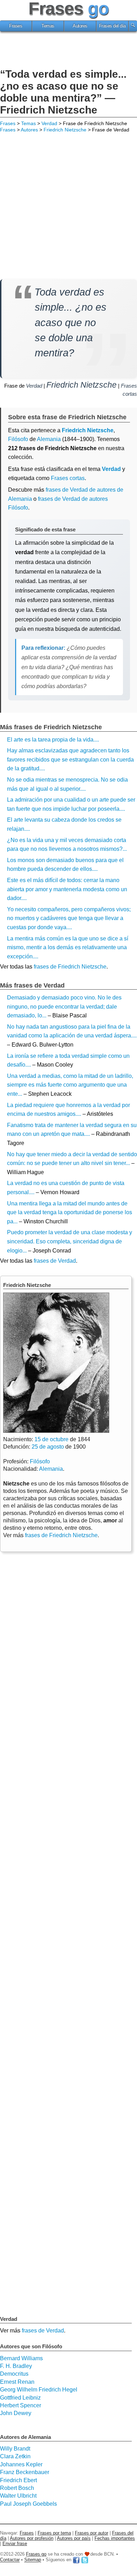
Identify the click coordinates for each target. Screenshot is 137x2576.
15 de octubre (51, 1439)
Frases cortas (68, 478)
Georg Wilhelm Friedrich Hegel (39, 2390)
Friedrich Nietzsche (65, 130)
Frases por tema (54, 2533)
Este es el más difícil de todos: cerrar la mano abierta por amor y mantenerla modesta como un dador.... (67, 889)
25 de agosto (48, 1447)
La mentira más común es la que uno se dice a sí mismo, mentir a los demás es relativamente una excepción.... (68, 947)
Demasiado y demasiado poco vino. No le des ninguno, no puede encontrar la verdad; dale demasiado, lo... (64, 1007)
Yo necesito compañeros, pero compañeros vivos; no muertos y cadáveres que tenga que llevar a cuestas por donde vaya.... (69, 918)
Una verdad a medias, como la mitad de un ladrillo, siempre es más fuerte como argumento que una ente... (70, 1085)
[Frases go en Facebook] (76, 2560)
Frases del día (112, 26)
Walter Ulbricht (18, 2496)
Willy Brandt (15, 2449)
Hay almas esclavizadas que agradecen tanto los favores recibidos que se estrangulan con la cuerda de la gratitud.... (70, 759)
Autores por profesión (32, 2538)
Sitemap (33, 2560)
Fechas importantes (115, 2538)
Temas (48, 26)
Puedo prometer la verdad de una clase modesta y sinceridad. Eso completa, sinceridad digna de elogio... (70, 1241)
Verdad (49, 123)
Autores (80, 26)
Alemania (49, 439)
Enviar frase (15, 2543)
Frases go (36, 2554)
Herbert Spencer (21, 2405)
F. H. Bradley (16, 2366)
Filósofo (18, 439)
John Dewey (16, 2413)
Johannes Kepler (21, 2464)
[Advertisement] (68, 51)
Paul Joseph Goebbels (28, 2504)
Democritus (14, 2374)
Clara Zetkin (15, 2456)
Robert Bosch (17, 2488)
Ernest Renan (17, 2382)
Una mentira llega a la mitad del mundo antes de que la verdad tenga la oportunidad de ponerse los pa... (70, 1212)
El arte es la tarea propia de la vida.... (53, 740)
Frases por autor (92, 2533)
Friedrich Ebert (18, 2480)
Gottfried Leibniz (20, 2398)
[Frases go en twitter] (85, 2560)
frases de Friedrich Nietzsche (70, 967)
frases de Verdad (55, 1261)
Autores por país (74, 2538)
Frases (16, 26)
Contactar (10, 2560)
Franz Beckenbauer (25, 2472)
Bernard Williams (21, 2358)
